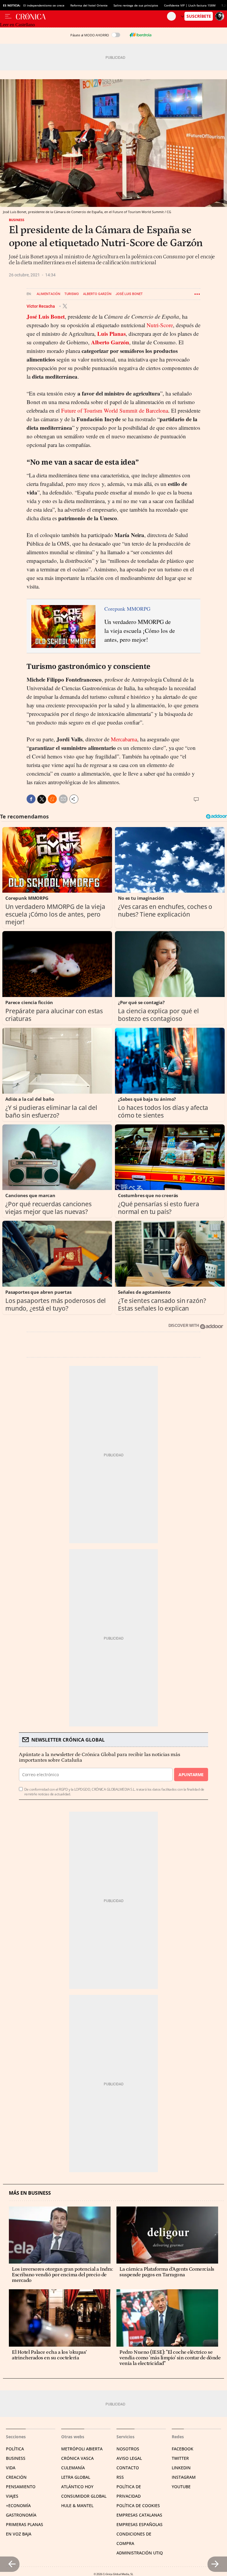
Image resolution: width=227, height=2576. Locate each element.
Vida (11, 2468)
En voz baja (19, 2534)
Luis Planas (111, 334)
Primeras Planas (25, 2524)
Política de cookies (138, 2506)
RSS (120, 2477)
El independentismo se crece (44, 5)
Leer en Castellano (17, 25)
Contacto (128, 2468)
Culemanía (73, 2468)
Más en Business (30, 2193)
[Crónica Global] (91, 16)
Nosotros (128, 2449)
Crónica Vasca (77, 2458)
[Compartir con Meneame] (52, 799)
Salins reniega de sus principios (136, 5)
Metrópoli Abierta (82, 2449)
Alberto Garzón (97, 294)
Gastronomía (21, 2515)
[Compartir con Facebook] (31, 799)
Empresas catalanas (139, 2515)
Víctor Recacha (41, 306)
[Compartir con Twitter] (42, 799)
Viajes (12, 2496)
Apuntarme (191, 1775)
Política (15, 2449)
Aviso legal (129, 2458)
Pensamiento (21, 2487)
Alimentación (48, 294)
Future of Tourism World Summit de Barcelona (115, 410)
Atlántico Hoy (77, 2487)
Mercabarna (124, 739)
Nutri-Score (160, 325)
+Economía (18, 2506)
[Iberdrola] (140, 35)
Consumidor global (84, 2496)
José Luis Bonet (129, 294)
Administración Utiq (140, 2553)
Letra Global (76, 2477)
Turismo (72, 294)
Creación (16, 2477)
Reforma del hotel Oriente (89, 5)
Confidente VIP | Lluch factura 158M (190, 5)
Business (17, 220)
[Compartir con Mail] (63, 799)
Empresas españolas (140, 2524)
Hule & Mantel (77, 2506)
